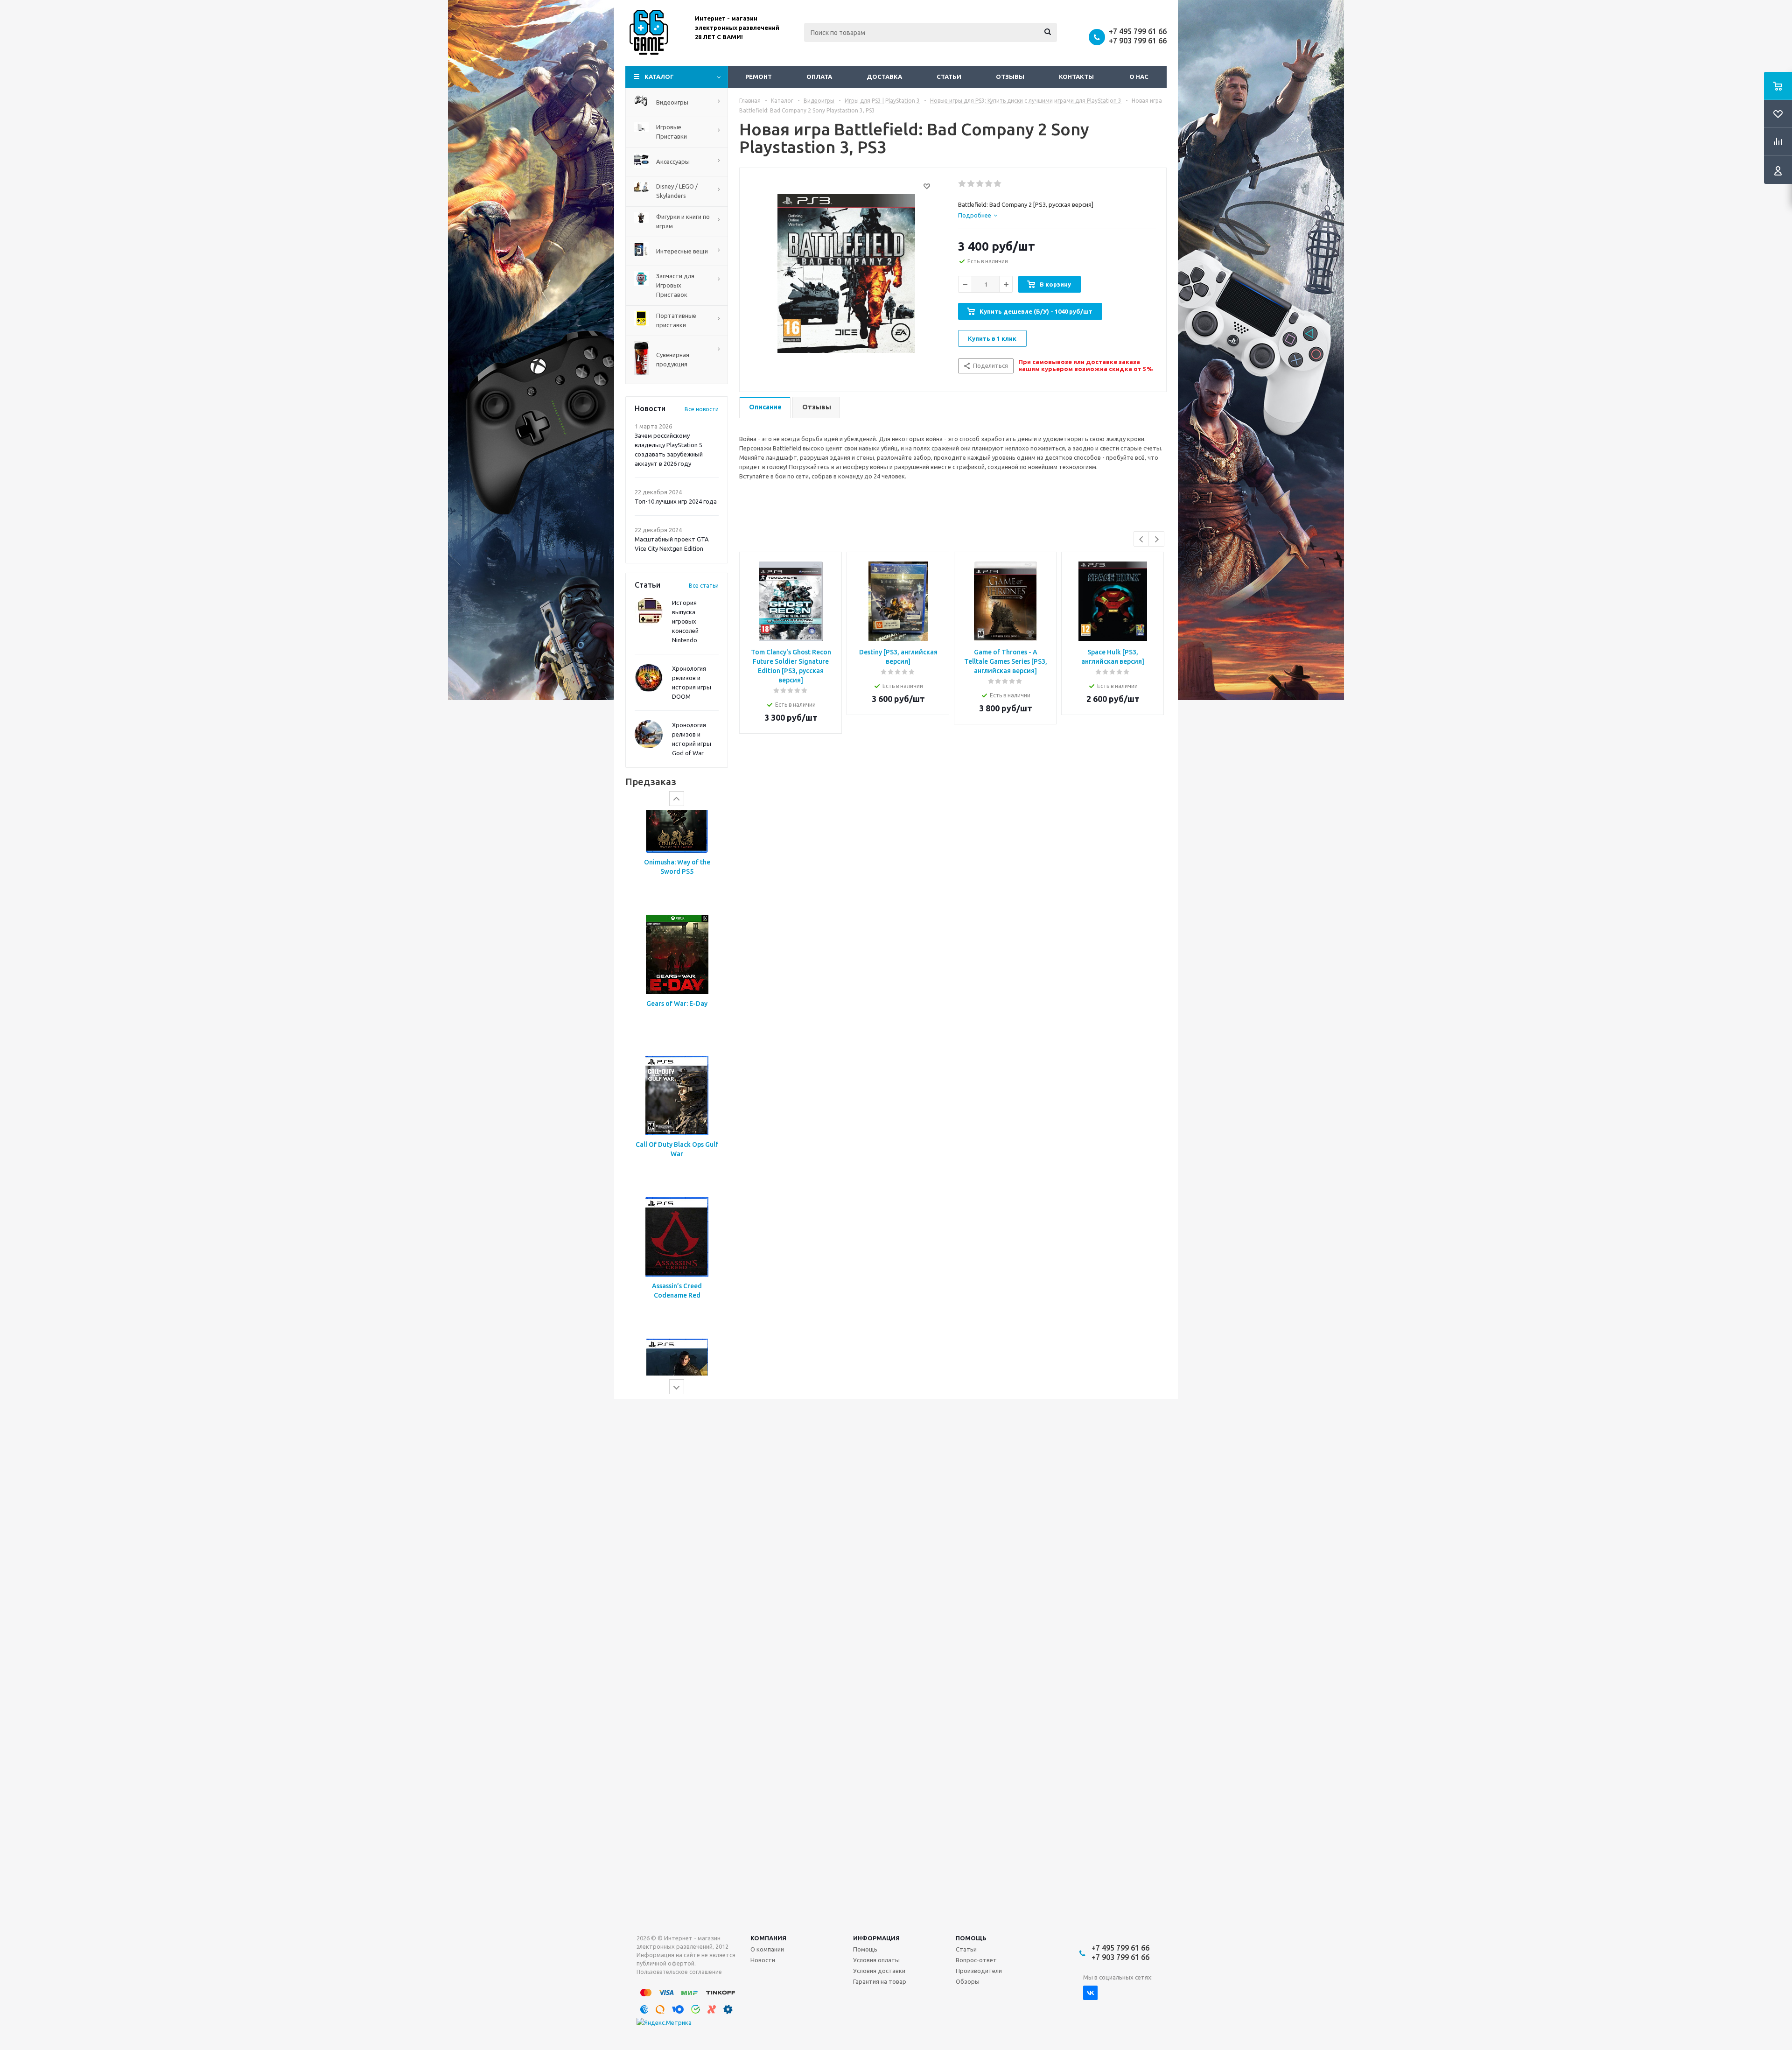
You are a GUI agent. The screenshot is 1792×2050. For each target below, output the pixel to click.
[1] (962, 184)
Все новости (702, 409)
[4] (989, 184)
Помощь (971, 1938)
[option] (677, 879)
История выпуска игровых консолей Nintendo (685, 621)
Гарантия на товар (880, 1981)
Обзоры (968, 1981)
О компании (767, 1949)
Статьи (949, 77)
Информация (876, 1938)
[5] (998, 184)
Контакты (1076, 77)
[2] (971, 184)
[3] (980, 184)
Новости (763, 1960)
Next (1157, 539)
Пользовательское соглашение (679, 1972)
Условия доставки (879, 1971)
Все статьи (704, 586)
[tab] (978, 215)
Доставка (884, 77)
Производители (979, 1971)
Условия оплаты (876, 1960)
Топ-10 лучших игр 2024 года (676, 501)
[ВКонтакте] (1090, 1993)
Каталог (659, 77)
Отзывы (1010, 77)
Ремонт (759, 77)
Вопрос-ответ (976, 1960)
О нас (1139, 77)
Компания (768, 1938)
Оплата (819, 77)
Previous (1142, 539)
